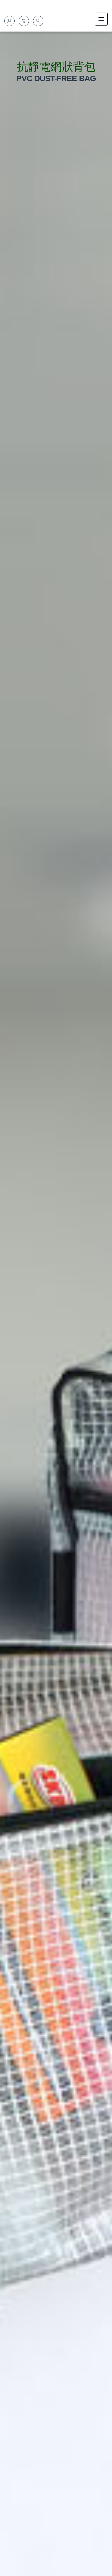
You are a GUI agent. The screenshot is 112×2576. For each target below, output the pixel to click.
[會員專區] (9, 21)
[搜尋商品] (38, 21)
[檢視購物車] (24, 21)
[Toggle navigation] (101, 19)
